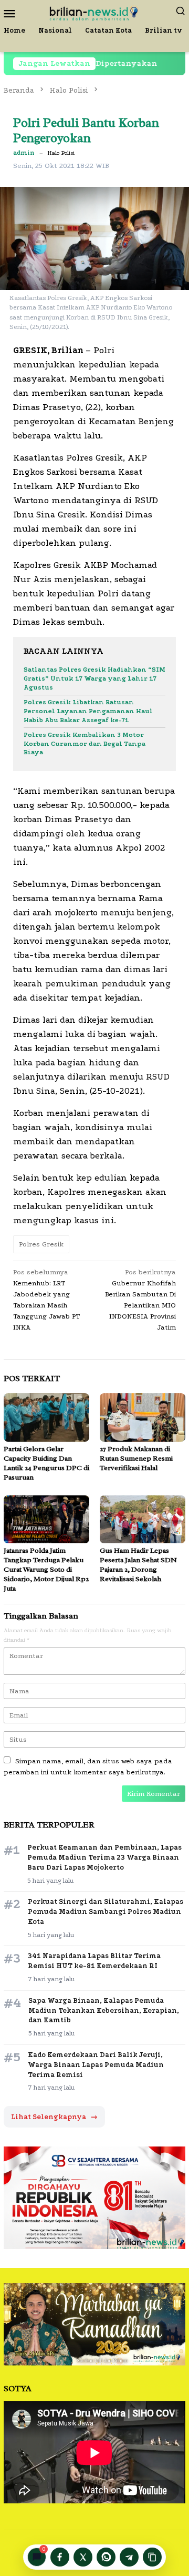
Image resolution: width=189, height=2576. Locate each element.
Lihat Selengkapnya (54, 2117)
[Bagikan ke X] (83, 2557)
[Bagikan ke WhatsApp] (106, 2557)
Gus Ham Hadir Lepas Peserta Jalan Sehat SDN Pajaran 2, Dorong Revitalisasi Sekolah (138, 1565)
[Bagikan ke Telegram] (129, 2557)
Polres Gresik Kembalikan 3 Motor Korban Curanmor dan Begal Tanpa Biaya (85, 744)
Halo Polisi (61, 153)
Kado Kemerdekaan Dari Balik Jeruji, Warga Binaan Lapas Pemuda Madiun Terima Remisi (96, 2065)
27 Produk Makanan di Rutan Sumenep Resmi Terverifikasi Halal (136, 1458)
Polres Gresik (41, 1244)
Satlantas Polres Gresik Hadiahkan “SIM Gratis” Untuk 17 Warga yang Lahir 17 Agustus (94, 678)
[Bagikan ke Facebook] (60, 2557)
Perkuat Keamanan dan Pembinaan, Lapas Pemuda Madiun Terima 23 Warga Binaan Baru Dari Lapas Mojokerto (104, 1857)
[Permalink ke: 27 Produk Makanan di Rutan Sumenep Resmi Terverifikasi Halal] (143, 1417)
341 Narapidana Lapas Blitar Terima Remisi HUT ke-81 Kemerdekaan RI (94, 1961)
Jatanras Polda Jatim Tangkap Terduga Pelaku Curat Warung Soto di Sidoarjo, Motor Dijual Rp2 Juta (46, 1569)
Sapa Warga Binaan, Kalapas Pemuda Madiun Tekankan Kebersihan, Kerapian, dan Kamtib (104, 2010)
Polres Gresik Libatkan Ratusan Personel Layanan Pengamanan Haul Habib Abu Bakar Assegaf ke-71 (88, 711)
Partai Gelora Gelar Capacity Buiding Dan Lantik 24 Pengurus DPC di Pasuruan (46, 1463)
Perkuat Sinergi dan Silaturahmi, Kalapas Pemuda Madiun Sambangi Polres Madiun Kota (106, 1911)
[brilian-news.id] (94, 12)
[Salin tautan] (152, 2557)
